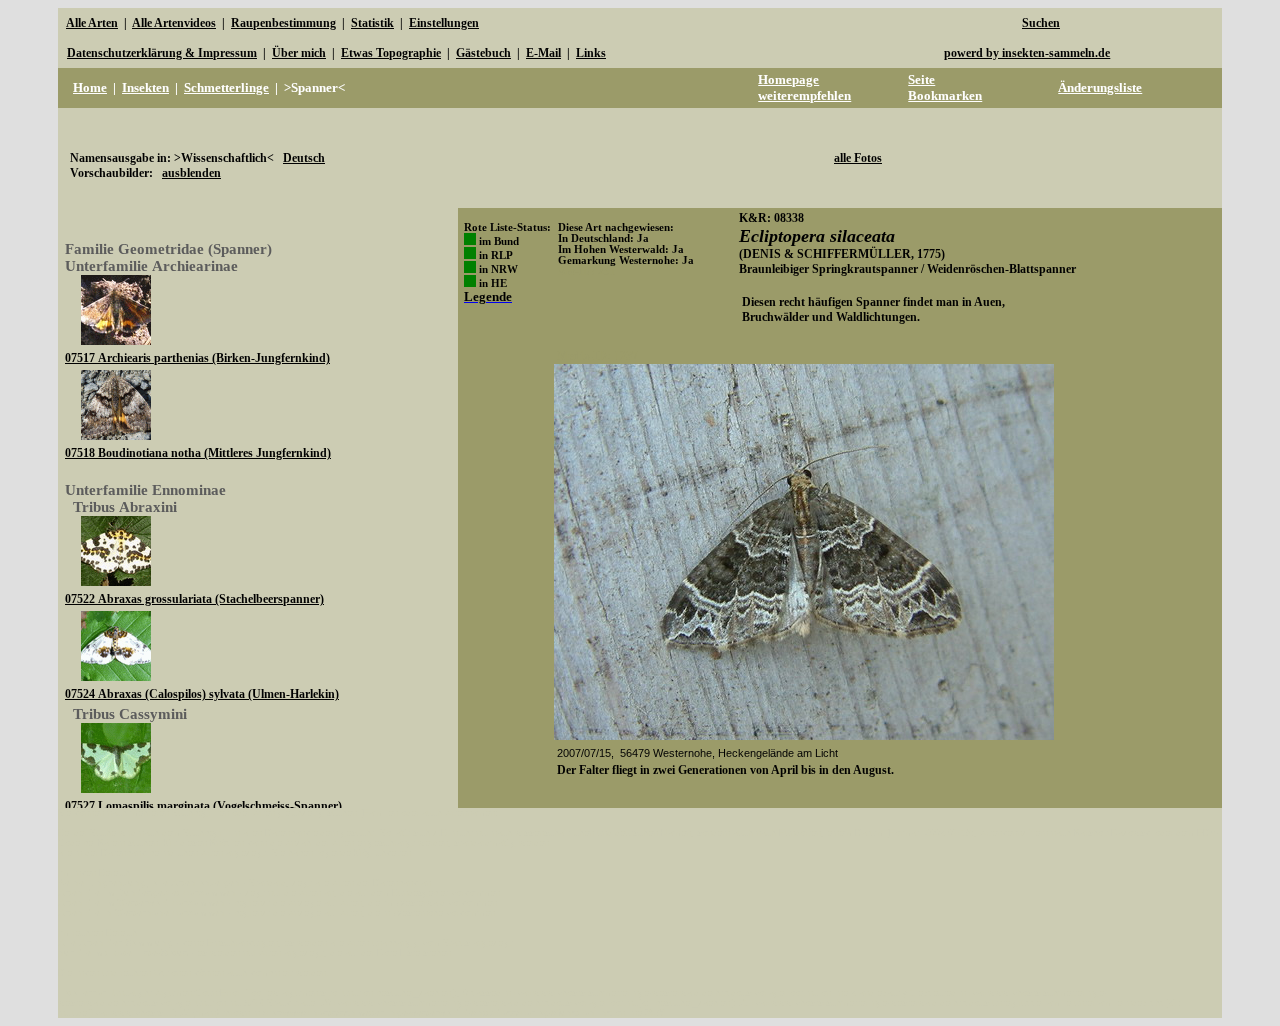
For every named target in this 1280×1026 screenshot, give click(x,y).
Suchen (1041, 23)
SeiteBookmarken (945, 87)
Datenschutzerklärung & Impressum (162, 53)
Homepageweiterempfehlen (804, 87)
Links (591, 53)
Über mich (299, 53)
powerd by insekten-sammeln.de (1027, 53)
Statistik (372, 23)
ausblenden (191, 173)
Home (90, 87)
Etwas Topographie (391, 53)
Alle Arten (92, 23)
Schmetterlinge (226, 87)
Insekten (145, 87)
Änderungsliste (1100, 87)
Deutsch (304, 158)
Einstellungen (444, 23)
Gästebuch (483, 53)
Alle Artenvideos (174, 23)
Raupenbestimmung (283, 23)
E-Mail (543, 53)
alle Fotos (858, 158)
